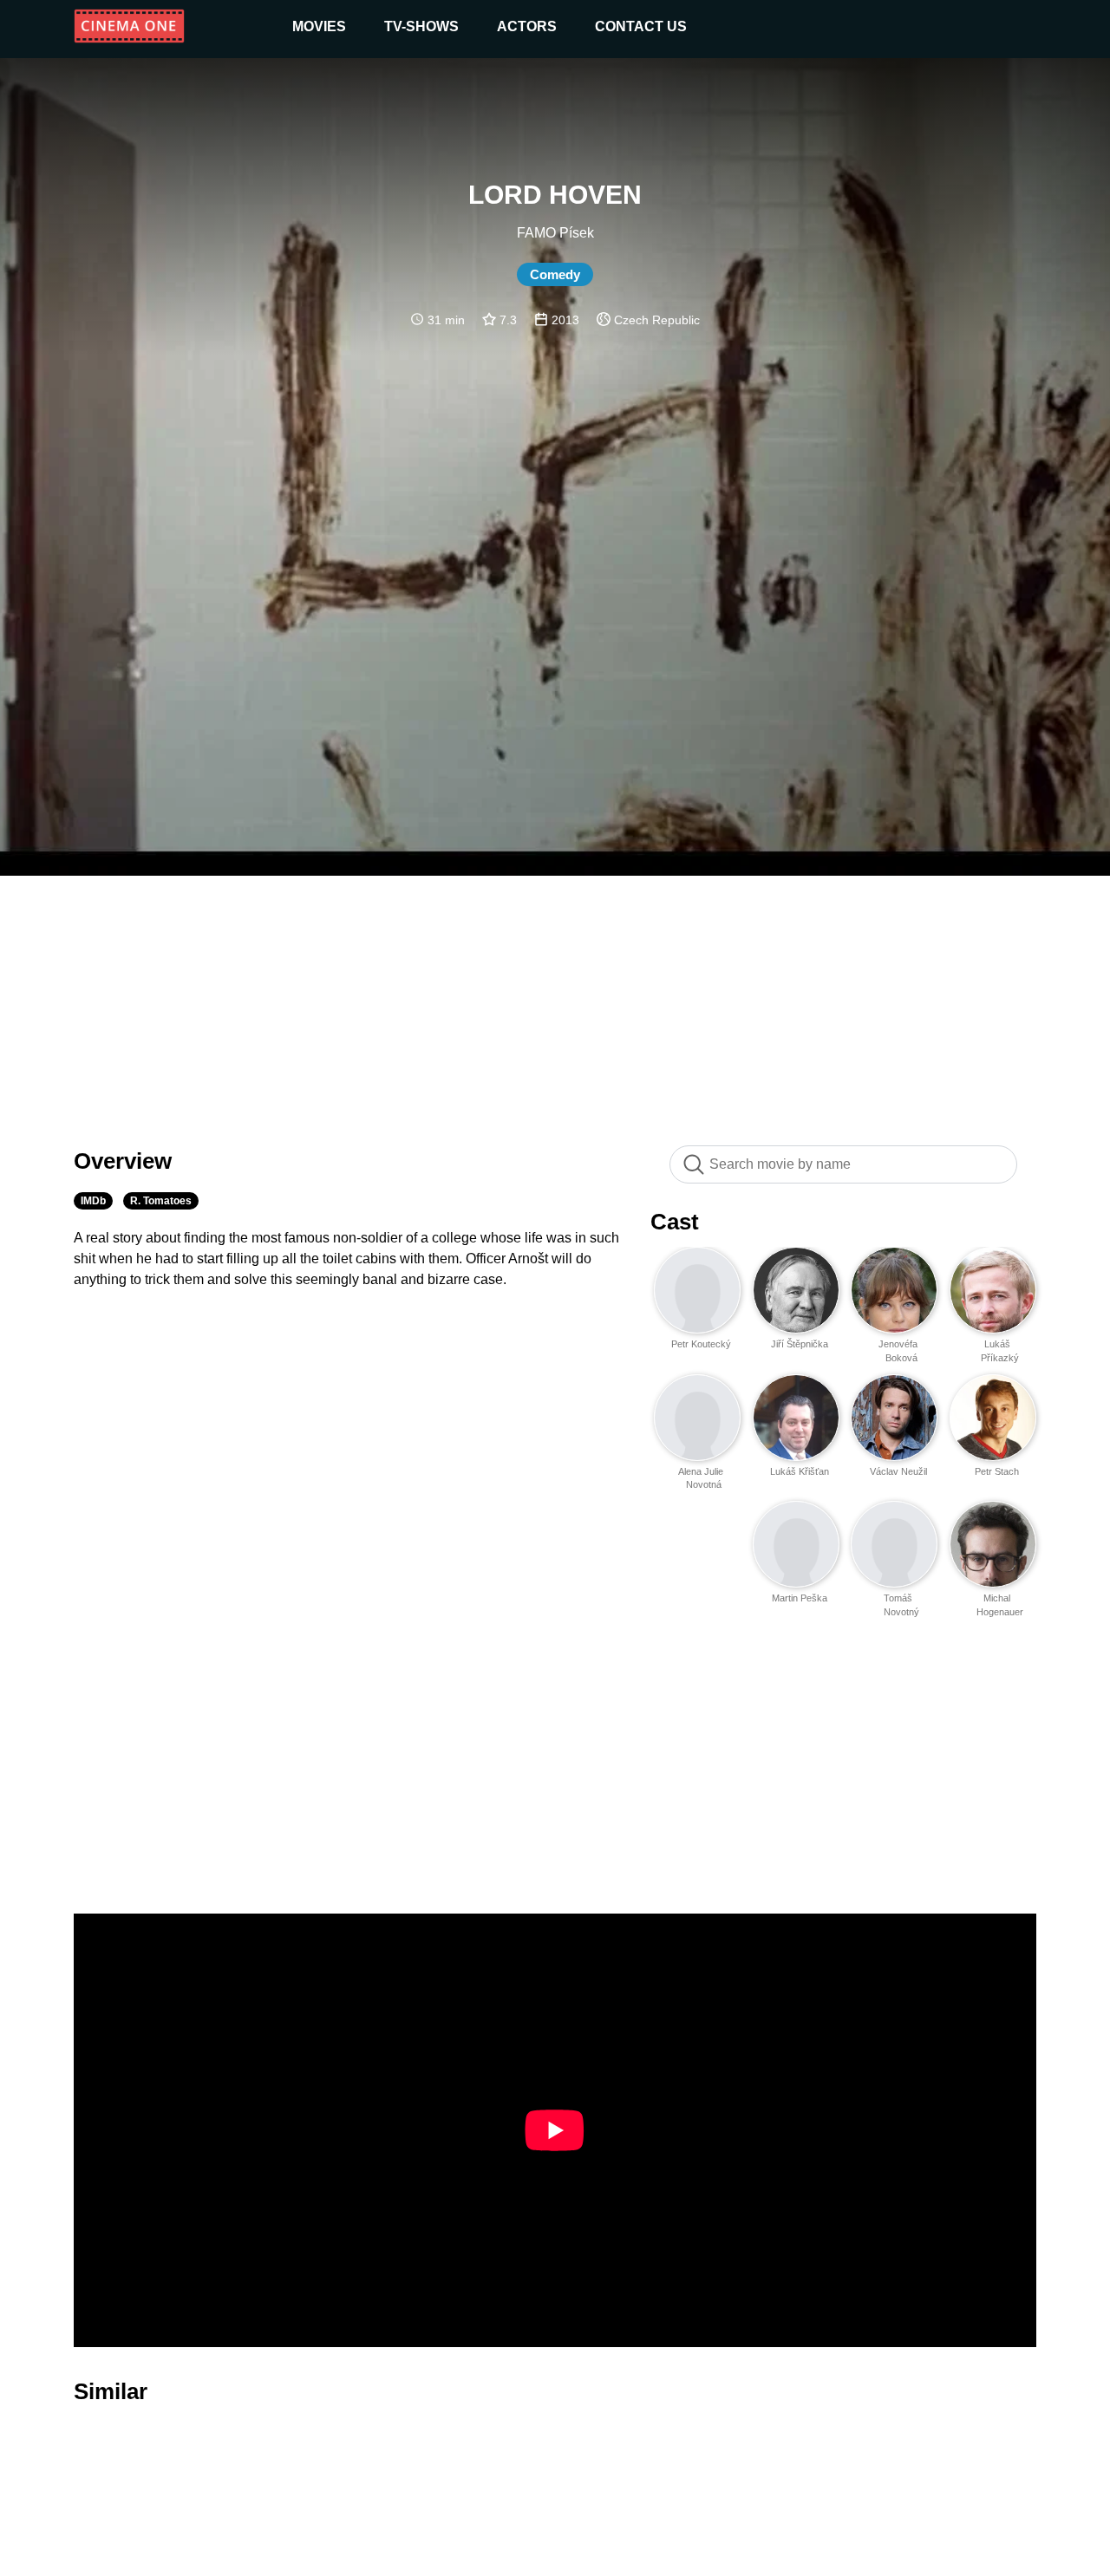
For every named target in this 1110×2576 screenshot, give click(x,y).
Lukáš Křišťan (800, 1471)
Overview (123, 1161)
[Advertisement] (555, 1001)
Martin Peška (800, 1598)
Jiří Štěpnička (800, 1344)
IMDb (93, 1201)
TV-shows (421, 26)
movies (319, 26)
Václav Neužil (898, 1471)
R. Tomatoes (161, 1201)
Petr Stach (997, 1471)
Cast (675, 1222)
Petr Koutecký (701, 1344)
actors (527, 26)
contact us (641, 26)
